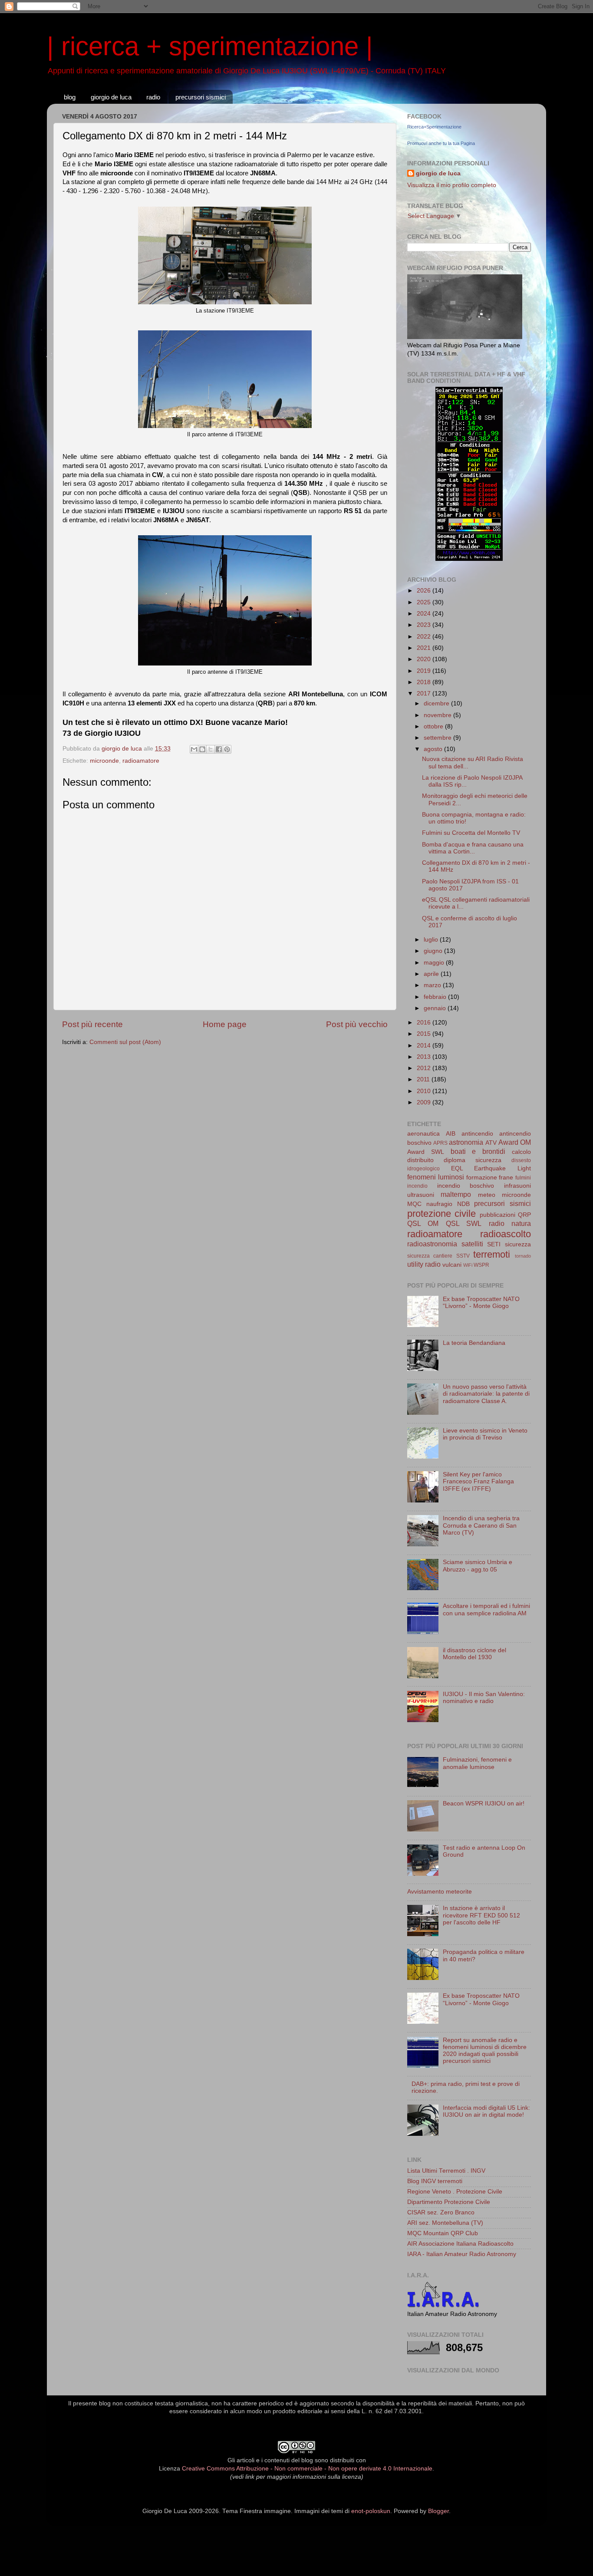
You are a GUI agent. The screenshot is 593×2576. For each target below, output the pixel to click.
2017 (425, 693)
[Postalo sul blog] (202, 749)
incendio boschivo (466, 1186)
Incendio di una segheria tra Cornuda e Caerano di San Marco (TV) (481, 1525)
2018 (425, 682)
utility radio (424, 1264)
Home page (225, 1024)
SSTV (463, 1256)
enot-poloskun (371, 2511)
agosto (434, 749)
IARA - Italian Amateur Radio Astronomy (462, 2254)
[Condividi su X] (211, 749)
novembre (438, 715)
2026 (425, 591)
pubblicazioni (497, 1215)
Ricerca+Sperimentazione (434, 127)
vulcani (452, 1265)
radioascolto (506, 1234)
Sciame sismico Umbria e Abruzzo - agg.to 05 (478, 1566)
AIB (451, 1134)
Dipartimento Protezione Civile (449, 2202)
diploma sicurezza (473, 1160)
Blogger (438, 2511)
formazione (482, 1178)
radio (153, 97)
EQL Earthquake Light (491, 1168)
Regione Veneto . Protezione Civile (455, 2192)
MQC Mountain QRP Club (443, 2233)
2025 (425, 602)
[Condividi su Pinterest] (227, 749)
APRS (440, 1143)
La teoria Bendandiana (474, 1343)
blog (70, 97)
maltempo (456, 1194)
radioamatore (141, 761)
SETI (494, 1244)
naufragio (439, 1204)
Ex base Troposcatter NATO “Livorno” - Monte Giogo (481, 1303)
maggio (435, 963)
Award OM (515, 1142)
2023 (425, 625)
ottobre (434, 726)
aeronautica (423, 1134)
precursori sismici (201, 97)
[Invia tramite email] (194, 749)
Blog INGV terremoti (435, 2181)
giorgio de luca (111, 97)
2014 (425, 1046)
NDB (463, 1204)
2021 (425, 648)
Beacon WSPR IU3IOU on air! (484, 1804)
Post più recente (92, 1024)
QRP (524, 1215)
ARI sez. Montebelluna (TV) (445, 2223)
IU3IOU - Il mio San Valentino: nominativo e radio (484, 1698)
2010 (425, 1091)
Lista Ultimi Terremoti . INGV (446, 2171)
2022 (425, 637)
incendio (417, 1186)
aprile (432, 974)
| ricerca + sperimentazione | (210, 46)
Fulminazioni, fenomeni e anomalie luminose (477, 1763)
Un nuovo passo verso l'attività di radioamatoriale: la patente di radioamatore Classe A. (486, 1394)
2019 (425, 671)
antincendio (477, 1134)
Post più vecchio (357, 1024)
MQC (414, 1204)
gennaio (436, 1008)
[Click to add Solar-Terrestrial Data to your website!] (469, 559)
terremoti (492, 1254)
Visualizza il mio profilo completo (452, 185)
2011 (424, 1079)
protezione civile (441, 1214)
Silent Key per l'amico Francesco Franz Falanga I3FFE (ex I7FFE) (478, 1481)
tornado (523, 1256)
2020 (425, 659)
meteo (487, 1195)
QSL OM (423, 1223)
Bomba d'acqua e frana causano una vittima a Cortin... (473, 848)
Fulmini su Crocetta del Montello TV (471, 833)
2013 (425, 1057)
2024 (425, 614)
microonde (104, 761)
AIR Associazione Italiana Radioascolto (460, 2244)
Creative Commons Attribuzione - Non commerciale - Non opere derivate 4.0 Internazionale (307, 2469)
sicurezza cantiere (430, 1256)
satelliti (472, 1244)
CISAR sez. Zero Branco (441, 2212)
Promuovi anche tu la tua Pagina (441, 143)
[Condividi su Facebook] (219, 749)
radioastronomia (432, 1244)
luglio (432, 940)
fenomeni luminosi (436, 1177)
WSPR (481, 1265)
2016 (425, 1023)
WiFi (468, 1265)
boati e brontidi (478, 1151)
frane (506, 1178)
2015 (425, 1034)
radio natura (510, 1223)
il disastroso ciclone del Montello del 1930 (474, 1654)
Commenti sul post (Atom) (125, 1042)
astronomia (466, 1142)
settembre (438, 738)
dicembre (437, 703)
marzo (433, 985)
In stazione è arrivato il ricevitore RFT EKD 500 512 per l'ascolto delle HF (481, 1915)
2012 (425, 1068)
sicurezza (518, 1244)
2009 (425, 1102)
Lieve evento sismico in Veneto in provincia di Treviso (485, 1434)
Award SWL (426, 1152)
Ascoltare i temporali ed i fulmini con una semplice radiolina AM (486, 1609)
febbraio (436, 997)
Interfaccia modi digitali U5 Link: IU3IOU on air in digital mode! (486, 2111)
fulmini (523, 1178)
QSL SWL (464, 1223)
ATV (491, 1143)
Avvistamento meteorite (440, 1892)
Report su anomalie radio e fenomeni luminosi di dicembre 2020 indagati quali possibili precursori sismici (485, 2051)
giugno (434, 951)
